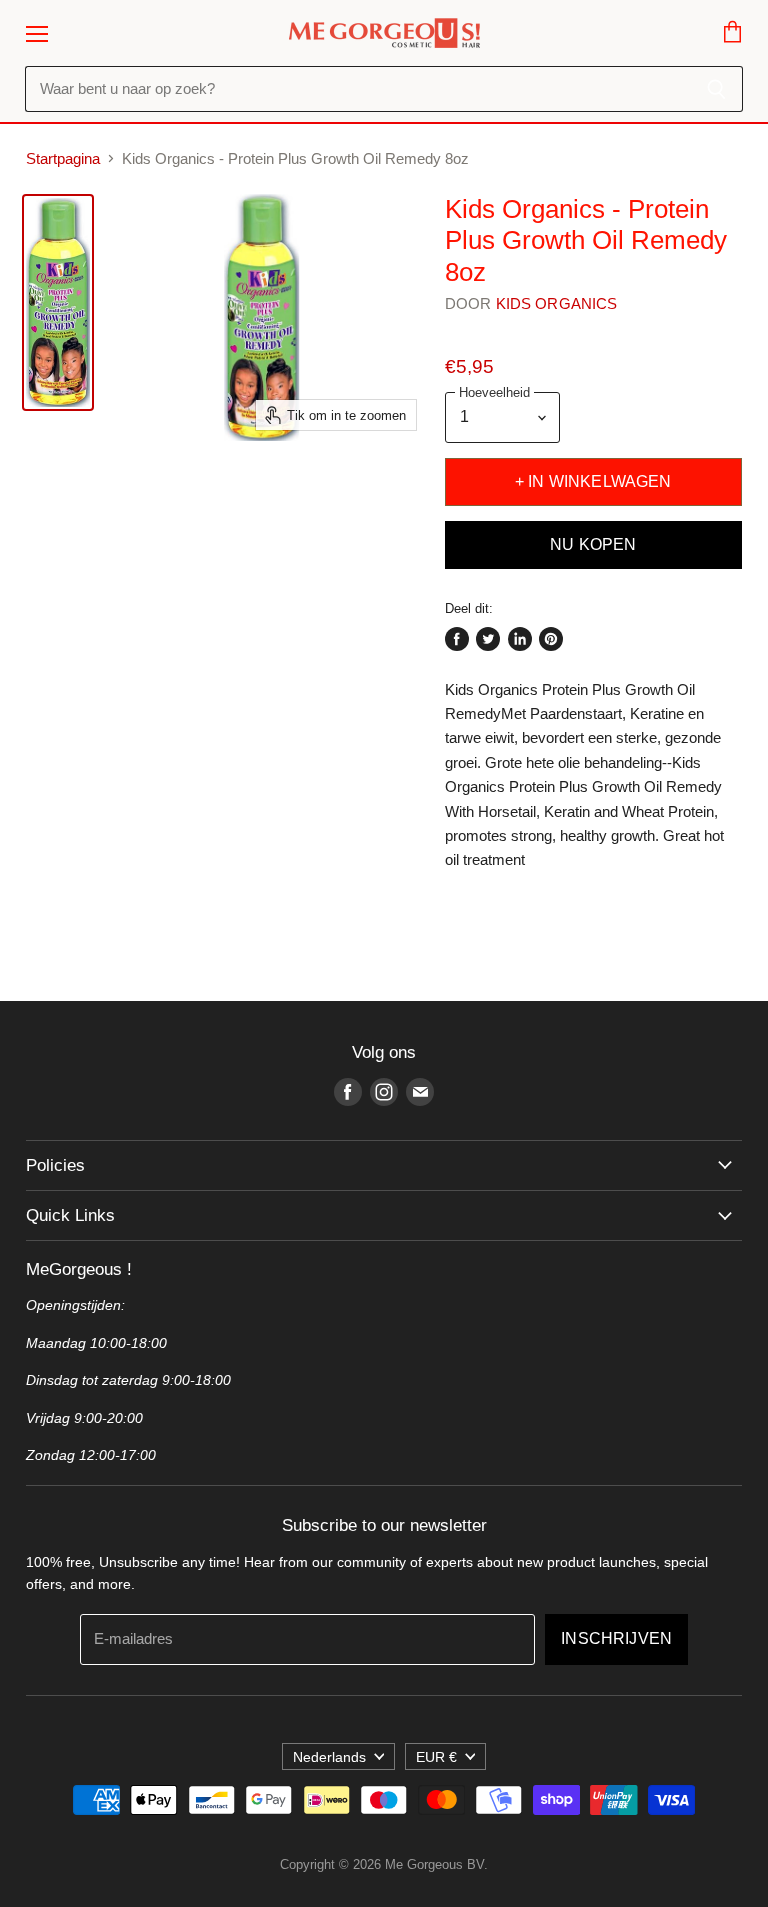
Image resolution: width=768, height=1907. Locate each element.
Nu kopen (593, 544)
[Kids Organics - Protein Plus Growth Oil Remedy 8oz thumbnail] (58, 302)
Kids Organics (557, 303)
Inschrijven (616, 1638)
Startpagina (63, 158)
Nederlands (329, 1757)
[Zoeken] (716, 89)
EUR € (436, 1757)
